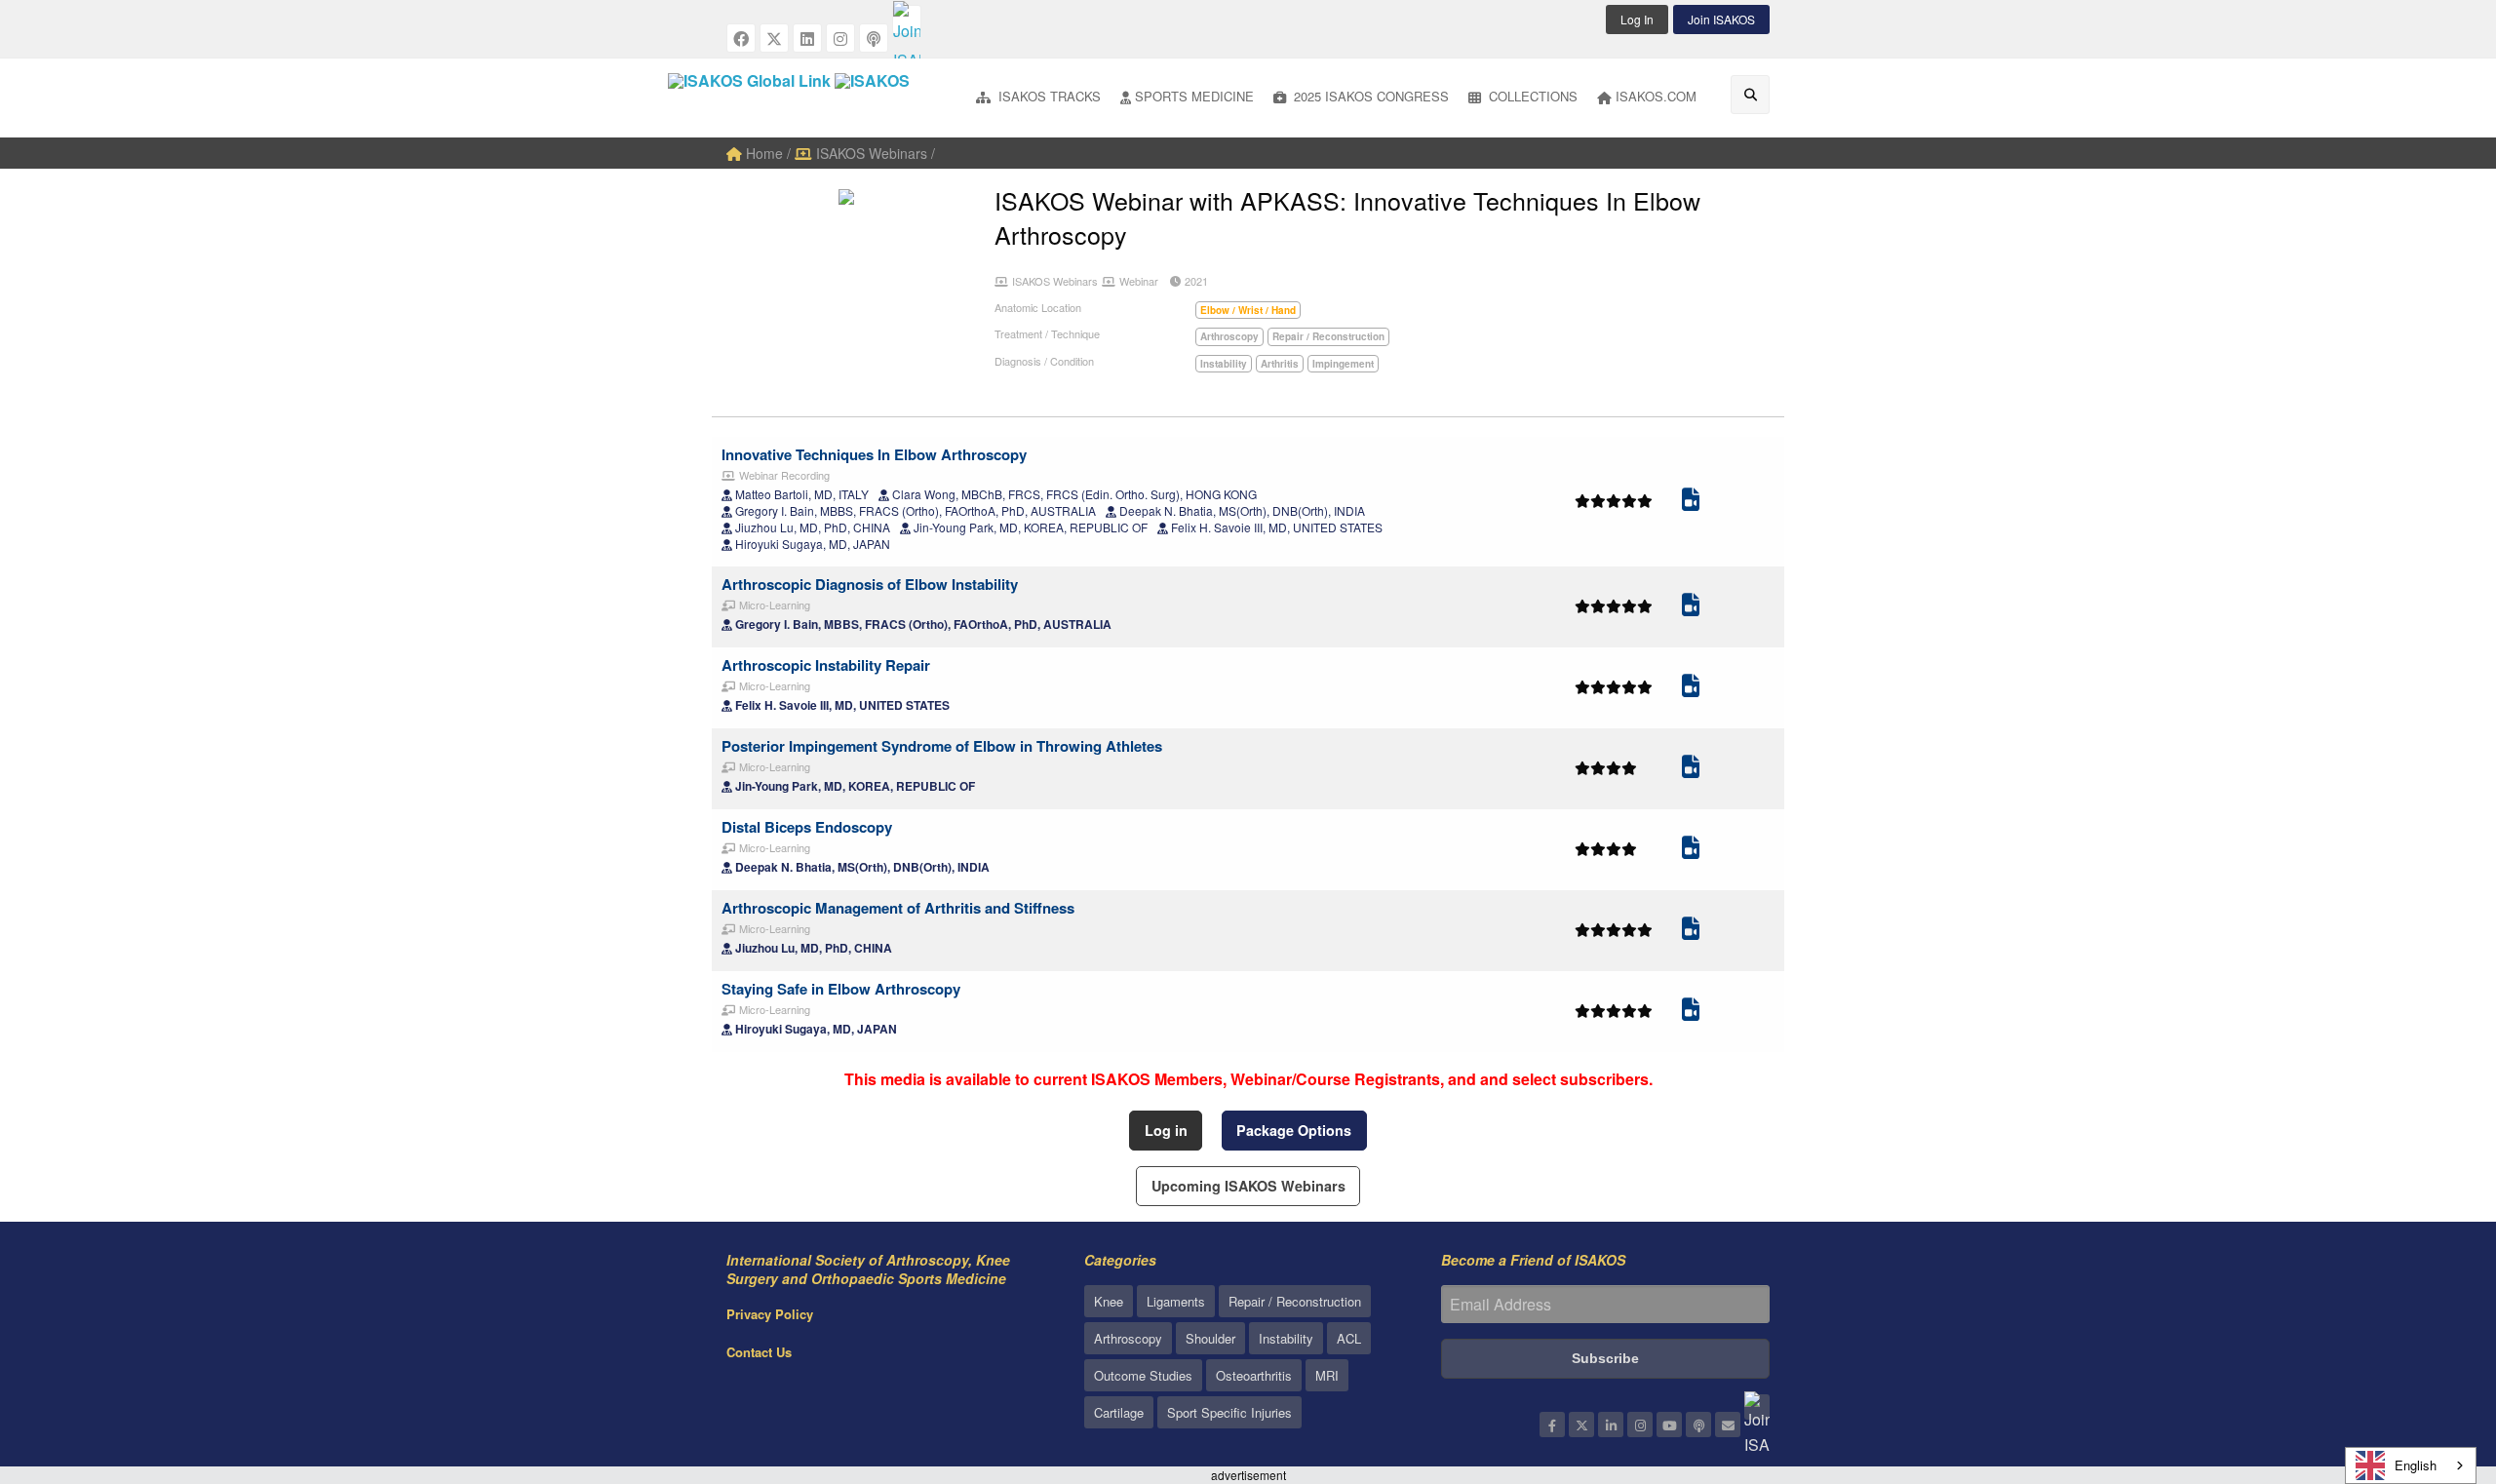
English (2416, 1465)
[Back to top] (2433, 1362)
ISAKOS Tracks (1048, 96)
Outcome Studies (1143, 1375)
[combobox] (2411, 1465)
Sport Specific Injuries (1229, 1412)
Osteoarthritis (1254, 1375)
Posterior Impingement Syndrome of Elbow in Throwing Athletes (942, 746)
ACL (1349, 1338)
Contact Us (759, 1352)
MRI (1327, 1375)
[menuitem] (1038, 98)
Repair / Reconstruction (1295, 1301)
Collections (1531, 96)
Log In (1637, 19)
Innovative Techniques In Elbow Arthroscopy (874, 454)
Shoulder (1210, 1338)
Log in (1166, 1130)
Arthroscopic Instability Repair (826, 665)
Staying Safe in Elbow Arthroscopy (841, 989)
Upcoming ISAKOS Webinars (1248, 1186)
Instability (1286, 1338)
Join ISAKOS (1721, 19)
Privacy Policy (770, 1314)
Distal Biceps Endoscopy (807, 827)
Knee (1109, 1301)
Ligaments (1176, 1301)
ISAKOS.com (1656, 96)
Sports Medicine (1194, 96)
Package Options (1294, 1130)
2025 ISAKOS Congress (1369, 96)
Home (762, 153)
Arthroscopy (1128, 1338)
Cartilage (1119, 1412)
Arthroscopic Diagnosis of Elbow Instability (870, 584)
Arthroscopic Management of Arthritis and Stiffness (898, 908)
